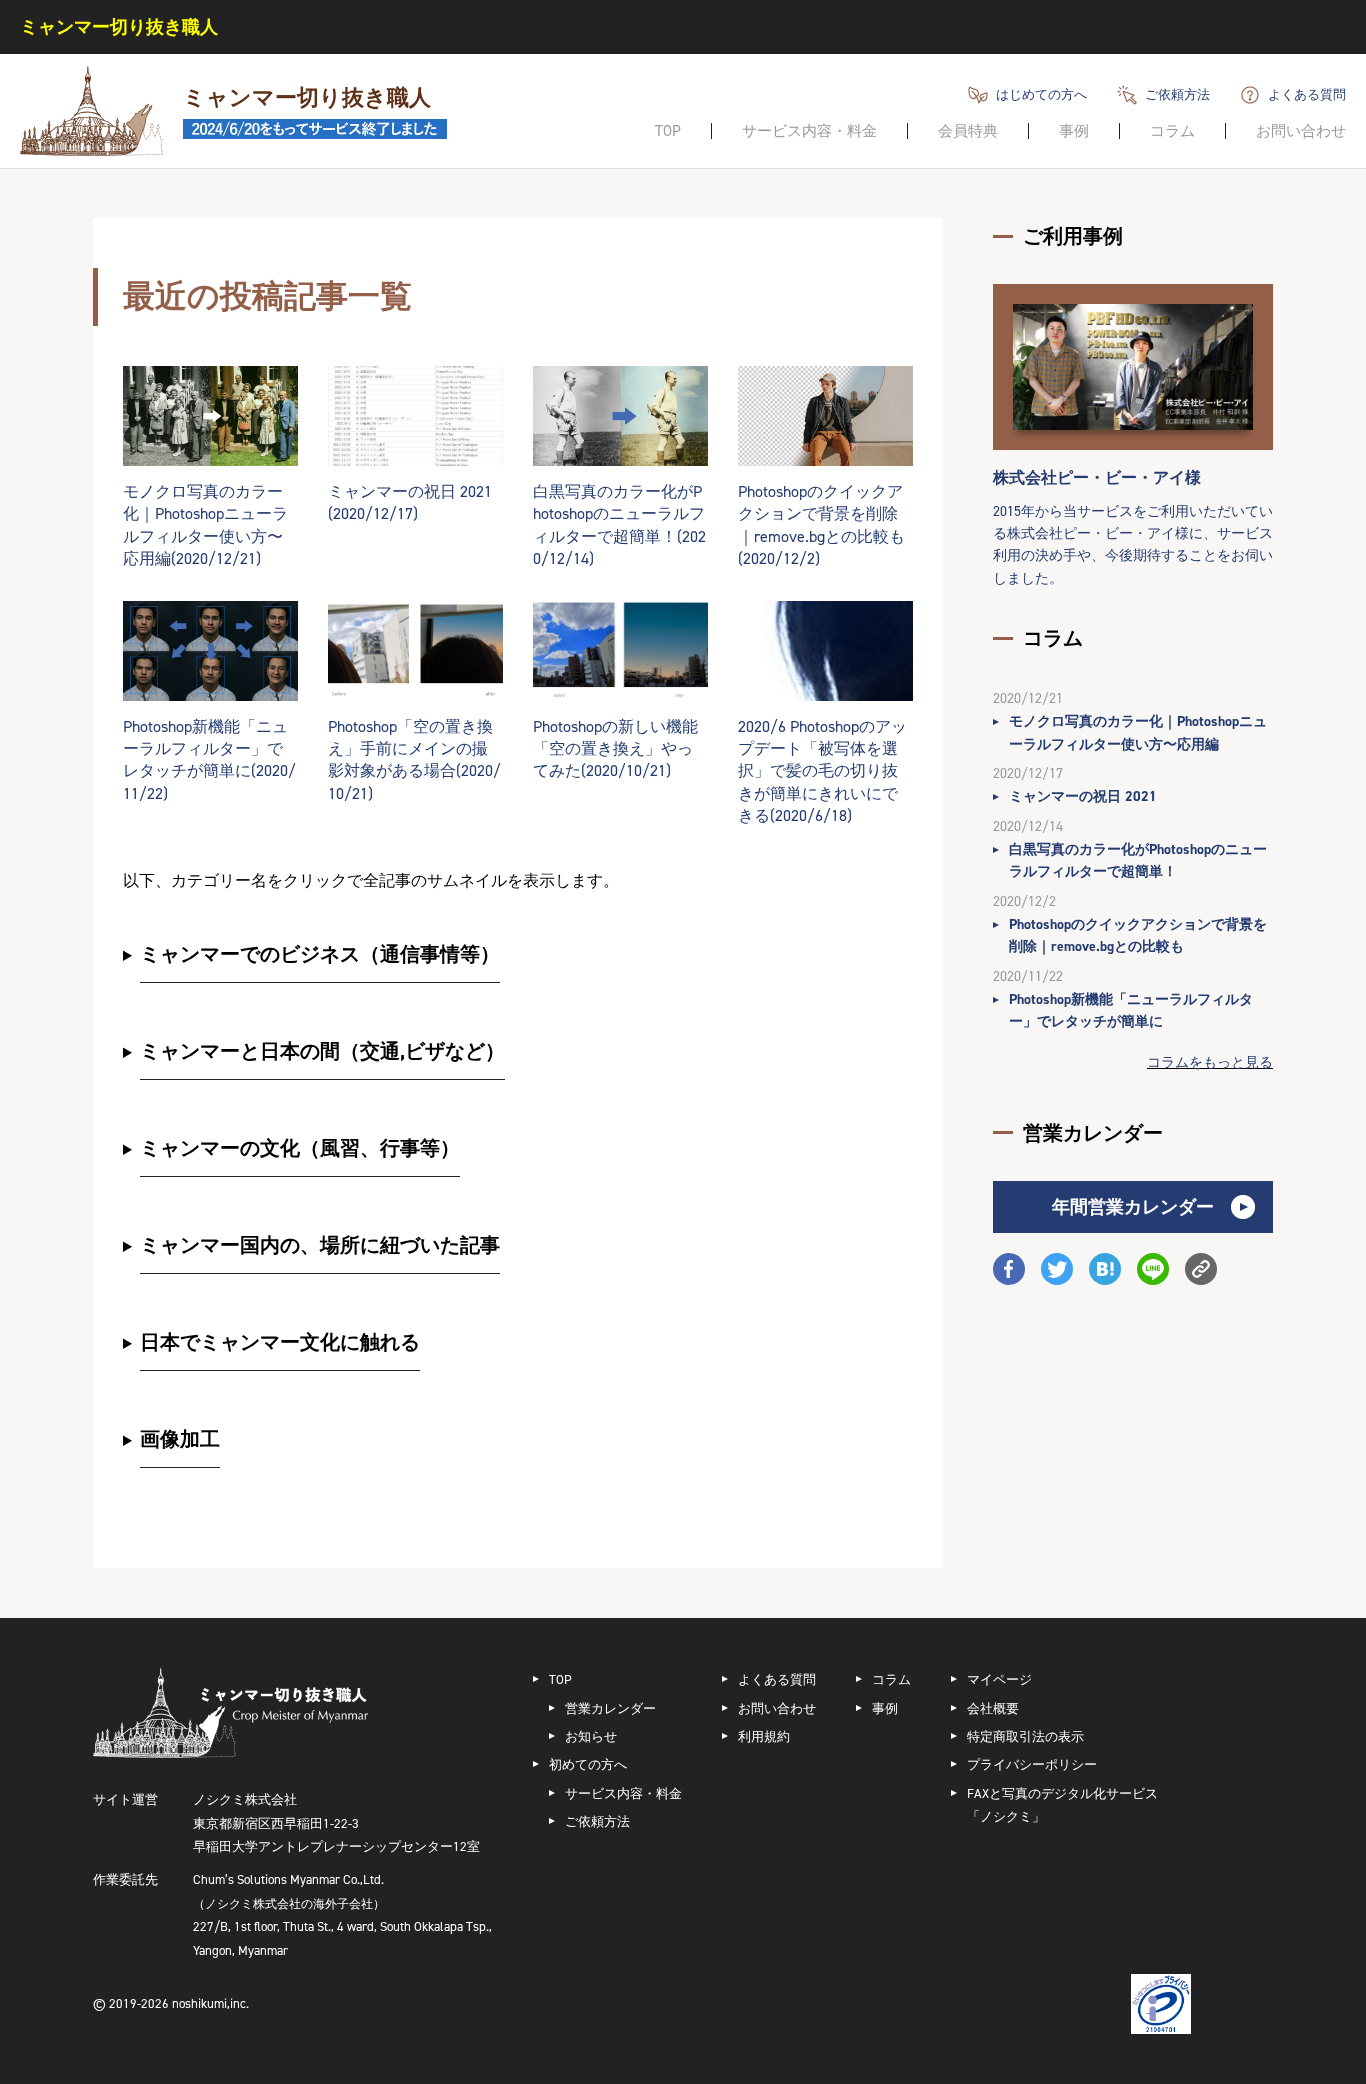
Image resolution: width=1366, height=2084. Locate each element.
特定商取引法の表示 (1025, 1736)
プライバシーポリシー (1032, 1764)
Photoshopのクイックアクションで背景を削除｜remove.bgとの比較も (1138, 935)
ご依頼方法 (1177, 94)
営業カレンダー (610, 1708)
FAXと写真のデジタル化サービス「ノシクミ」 (1062, 1805)
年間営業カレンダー (1133, 1207)
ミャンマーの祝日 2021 (1083, 796)
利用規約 (764, 1736)
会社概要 (993, 1708)
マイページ (999, 1679)
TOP (668, 131)
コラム (1172, 131)
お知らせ (591, 1736)
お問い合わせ (1301, 131)
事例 (1074, 131)
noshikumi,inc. (210, 2003)
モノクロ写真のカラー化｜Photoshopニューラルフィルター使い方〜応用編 (1138, 732)
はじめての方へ (1041, 94)
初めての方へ (588, 1764)
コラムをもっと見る (1210, 1062)
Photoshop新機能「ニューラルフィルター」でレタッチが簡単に (1131, 1010)
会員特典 (968, 131)
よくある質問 (1307, 94)
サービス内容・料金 (809, 131)
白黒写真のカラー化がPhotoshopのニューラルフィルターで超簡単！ (1138, 860)
